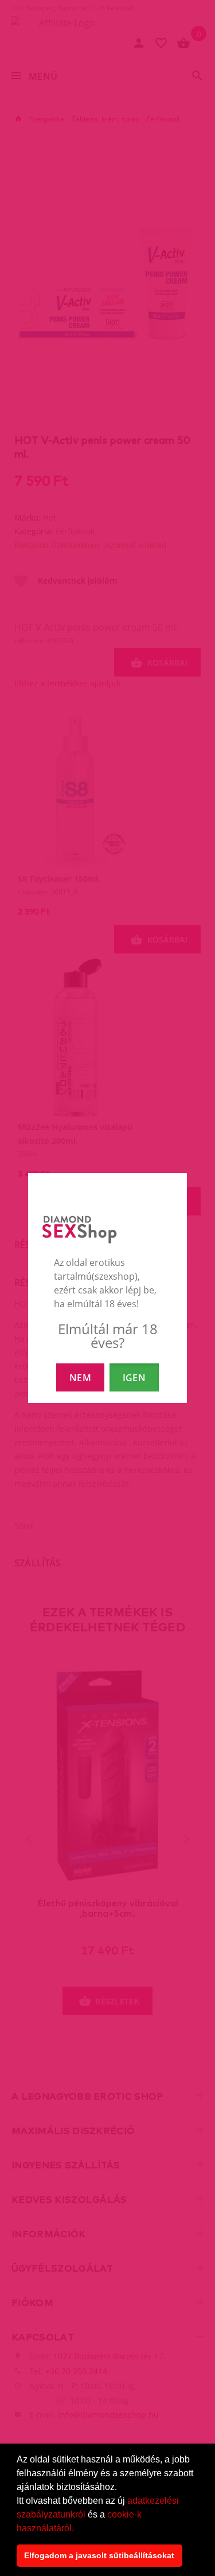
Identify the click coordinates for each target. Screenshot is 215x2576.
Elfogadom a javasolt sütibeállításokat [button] (99, 2555)
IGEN (134, 1378)
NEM (80, 1378)
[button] (78, 2529)
